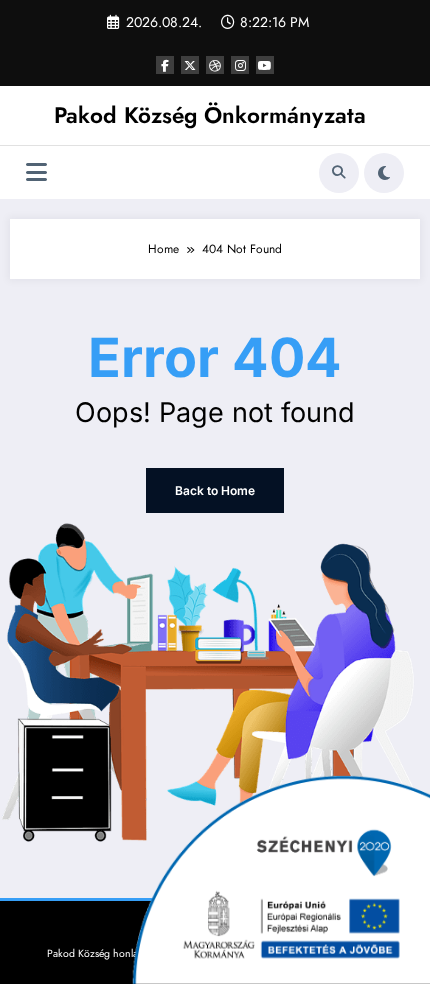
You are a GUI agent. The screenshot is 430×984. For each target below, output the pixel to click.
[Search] (339, 173)
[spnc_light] (384, 173)
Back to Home (215, 490)
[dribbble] (215, 65)
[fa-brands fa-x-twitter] (190, 65)
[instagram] (240, 65)
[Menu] (36, 172)
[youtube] (265, 65)
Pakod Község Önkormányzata (210, 115)
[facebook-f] (165, 65)
